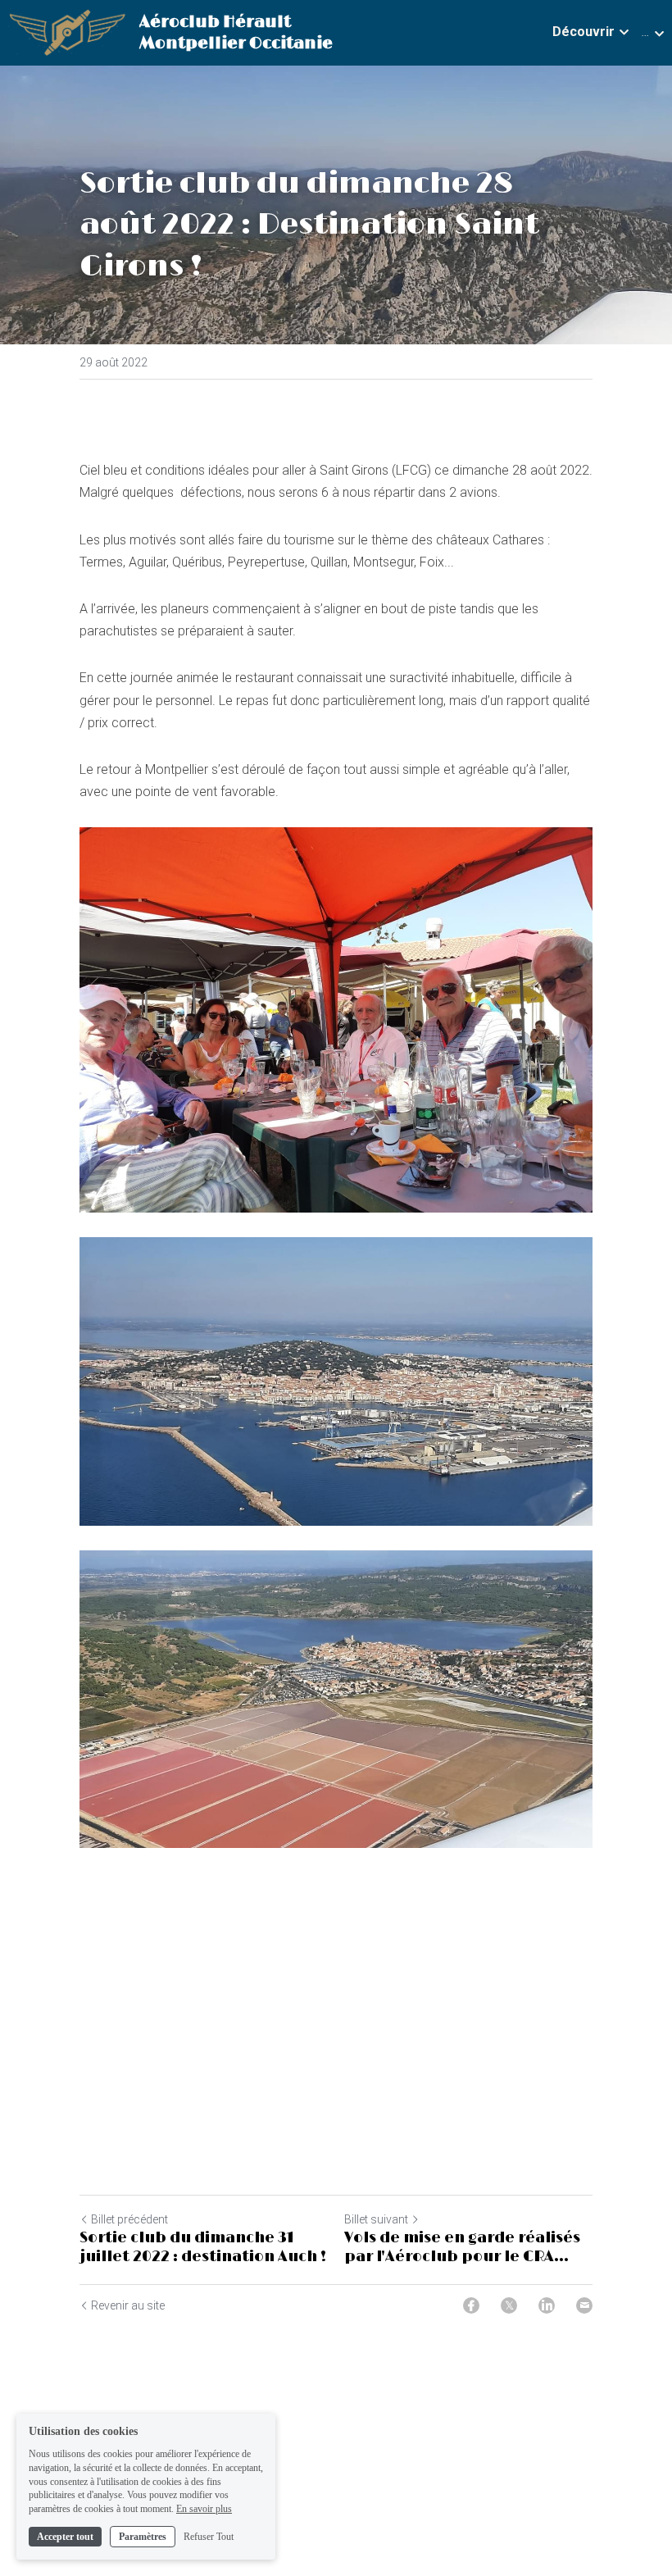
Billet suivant (376, 2219)
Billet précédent (129, 2219)
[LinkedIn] (547, 2305)
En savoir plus (204, 2509)
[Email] (584, 2305)
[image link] (67, 32)
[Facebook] (471, 2305)
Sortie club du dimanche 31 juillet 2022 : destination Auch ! (203, 2248)
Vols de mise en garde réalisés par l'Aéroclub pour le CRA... (462, 2248)
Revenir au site (128, 2305)
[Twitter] (509, 2305)
